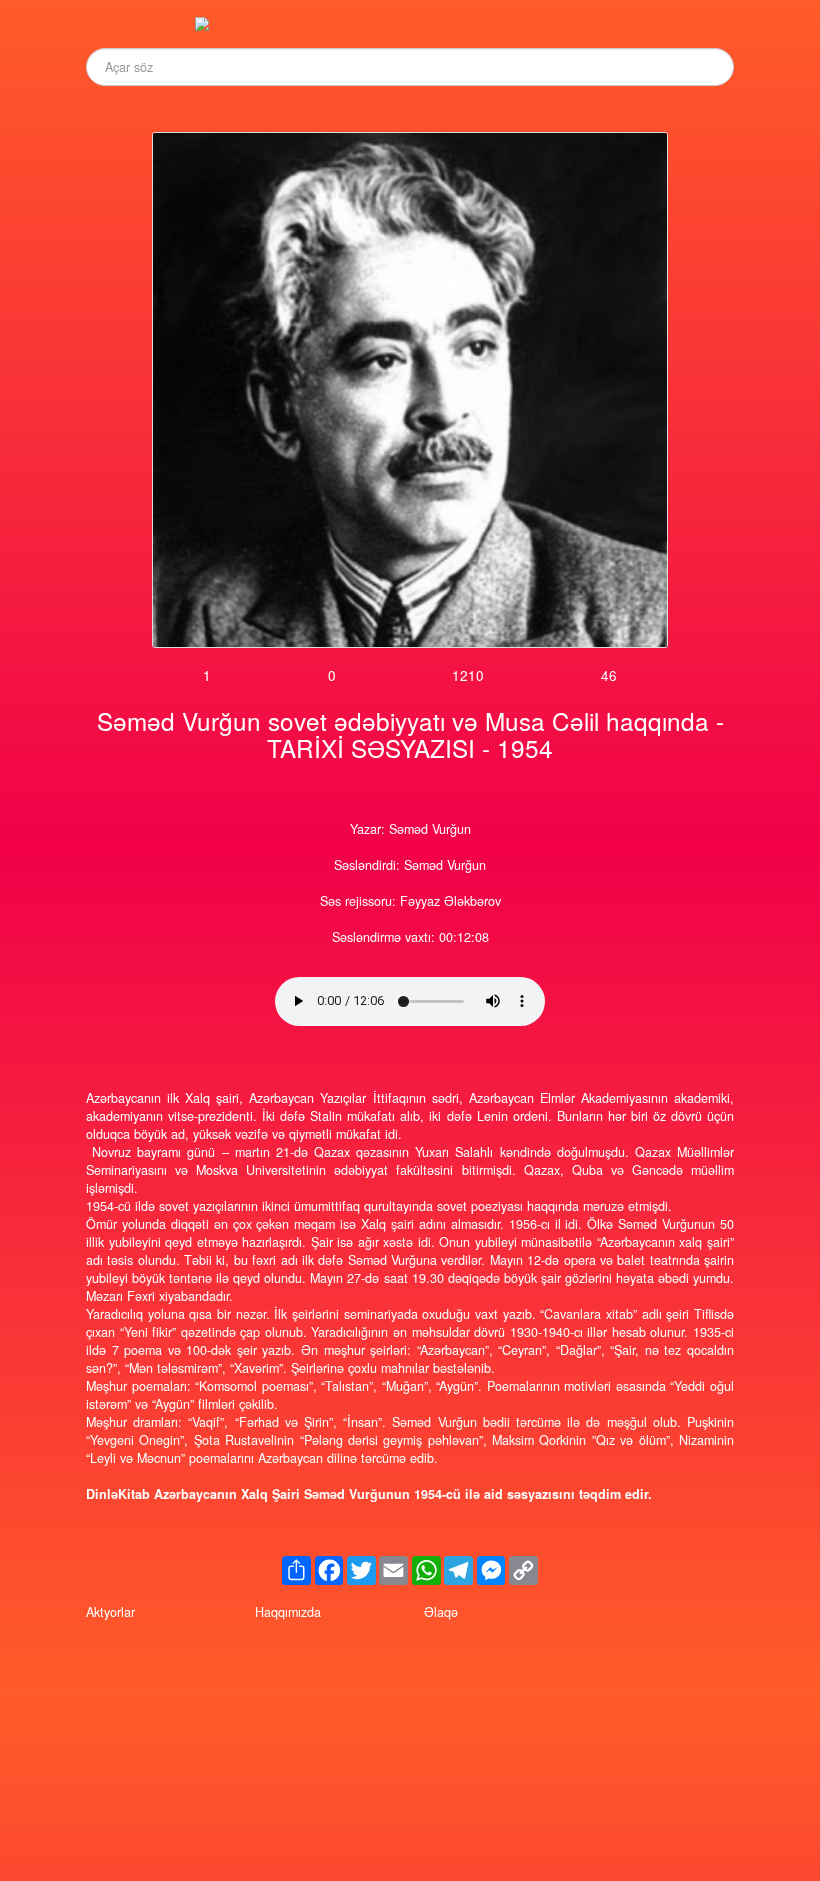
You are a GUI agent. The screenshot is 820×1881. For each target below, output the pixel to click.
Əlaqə (441, 1612)
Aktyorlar (110, 1612)
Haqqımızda (288, 1612)
